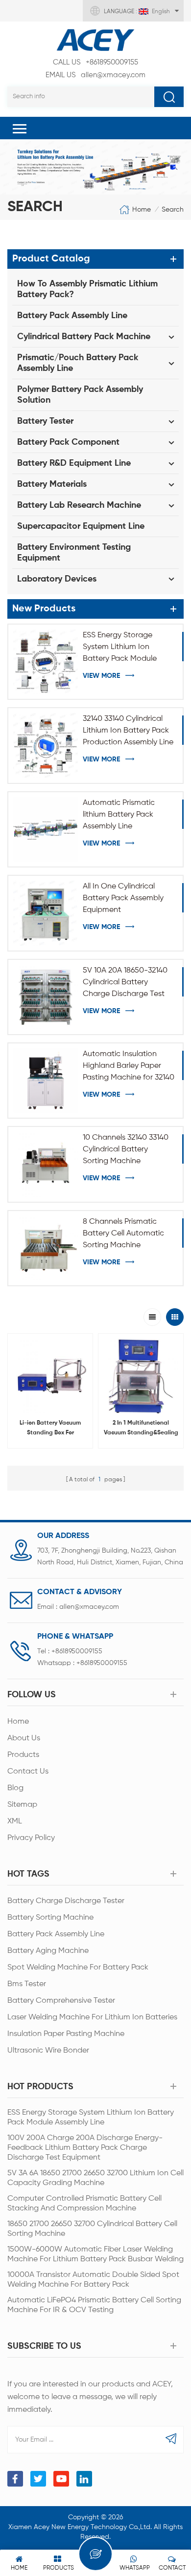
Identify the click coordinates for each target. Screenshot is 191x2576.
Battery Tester (45, 421)
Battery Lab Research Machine (79, 505)
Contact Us (28, 1772)
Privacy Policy (31, 1838)
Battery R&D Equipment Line (74, 463)
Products (23, 1755)
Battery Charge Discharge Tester (66, 1901)
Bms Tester (27, 1984)
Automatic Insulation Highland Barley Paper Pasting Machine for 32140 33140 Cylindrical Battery (129, 1067)
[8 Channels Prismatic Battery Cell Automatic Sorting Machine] (46, 1248)
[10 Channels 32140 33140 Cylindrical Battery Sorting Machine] (46, 1164)
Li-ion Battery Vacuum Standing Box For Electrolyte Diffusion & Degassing (50, 1429)
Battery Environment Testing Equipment (74, 553)
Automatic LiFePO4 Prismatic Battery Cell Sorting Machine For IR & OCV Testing (94, 2305)
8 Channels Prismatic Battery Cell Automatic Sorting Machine (123, 1234)
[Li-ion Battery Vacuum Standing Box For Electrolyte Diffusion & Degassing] (50, 1376)
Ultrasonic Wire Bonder (48, 2051)
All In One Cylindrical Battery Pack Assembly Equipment (123, 898)
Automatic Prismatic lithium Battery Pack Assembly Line (119, 815)
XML (15, 1821)
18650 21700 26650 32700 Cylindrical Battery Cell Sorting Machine (92, 2229)
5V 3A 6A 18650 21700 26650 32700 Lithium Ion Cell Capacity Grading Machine (95, 2178)
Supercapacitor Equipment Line (81, 526)
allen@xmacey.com (95, 75)
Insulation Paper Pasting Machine (66, 2034)
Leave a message (95, 2554)
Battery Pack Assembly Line (72, 316)
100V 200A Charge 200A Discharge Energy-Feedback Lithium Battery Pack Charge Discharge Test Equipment (85, 2148)
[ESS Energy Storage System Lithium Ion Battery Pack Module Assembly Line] (46, 662)
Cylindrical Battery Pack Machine (84, 337)
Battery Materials (52, 484)
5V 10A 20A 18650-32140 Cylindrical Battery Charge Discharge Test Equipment (125, 983)
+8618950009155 (95, 62)
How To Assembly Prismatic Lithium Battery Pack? (87, 289)
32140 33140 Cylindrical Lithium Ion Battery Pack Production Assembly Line (128, 731)
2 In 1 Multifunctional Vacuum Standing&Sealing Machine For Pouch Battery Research (141, 1429)
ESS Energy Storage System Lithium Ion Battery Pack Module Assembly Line (120, 648)
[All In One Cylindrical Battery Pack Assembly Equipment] (46, 913)
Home (142, 210)
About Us (24, 1738)
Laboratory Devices (57, 579)
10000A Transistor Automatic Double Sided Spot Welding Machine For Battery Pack (93, 2280)
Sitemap (22, 1805)
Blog (15, 1788)
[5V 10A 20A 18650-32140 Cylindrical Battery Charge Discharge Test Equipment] (46, 997)
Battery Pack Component (68, 442)
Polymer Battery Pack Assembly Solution (80, 395)
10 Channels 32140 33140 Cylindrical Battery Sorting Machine (126, 1149)
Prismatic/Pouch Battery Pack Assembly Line (78, 363)
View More (101, 676)
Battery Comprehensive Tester (61, 2001)
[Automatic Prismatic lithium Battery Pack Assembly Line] (46, 829)
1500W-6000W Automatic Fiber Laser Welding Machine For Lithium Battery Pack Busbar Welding (95, 2254)
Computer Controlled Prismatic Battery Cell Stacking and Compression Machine (84, 2204)
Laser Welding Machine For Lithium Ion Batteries (92, 2017)
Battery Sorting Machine (50, 1918)
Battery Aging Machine (48, 1951)
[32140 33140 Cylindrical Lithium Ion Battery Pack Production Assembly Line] (46, 745)
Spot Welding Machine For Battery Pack (78, 1968)
